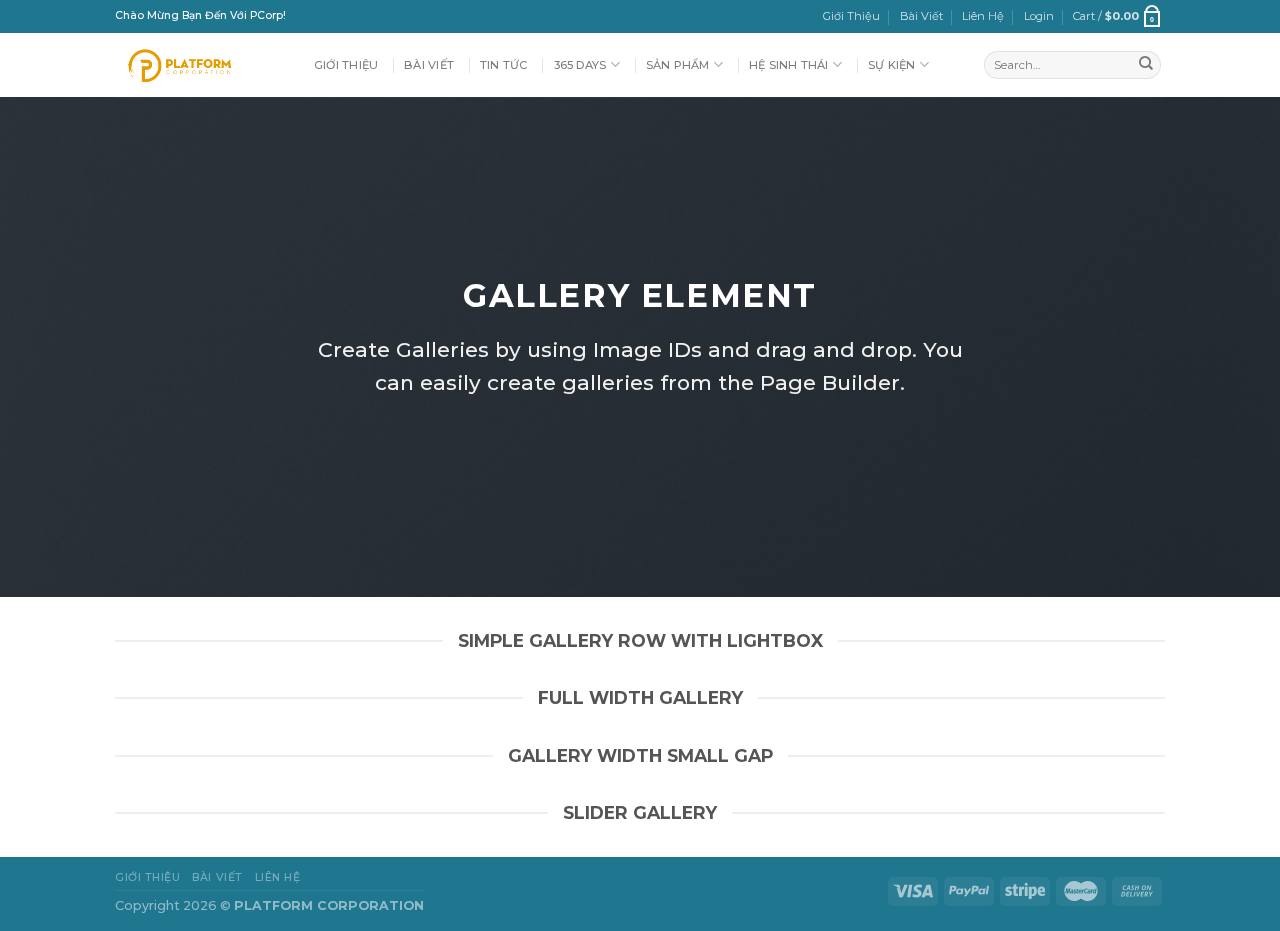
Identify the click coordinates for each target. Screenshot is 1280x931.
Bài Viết (921, 16)
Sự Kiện (892, 65)
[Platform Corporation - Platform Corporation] (199, 65)
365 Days (580, 65)
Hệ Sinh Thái (789, 65)
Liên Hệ (983, 16)
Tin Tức (504, 65)
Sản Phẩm (678, 65)
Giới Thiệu (851, 16)
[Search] (1146, 65)
